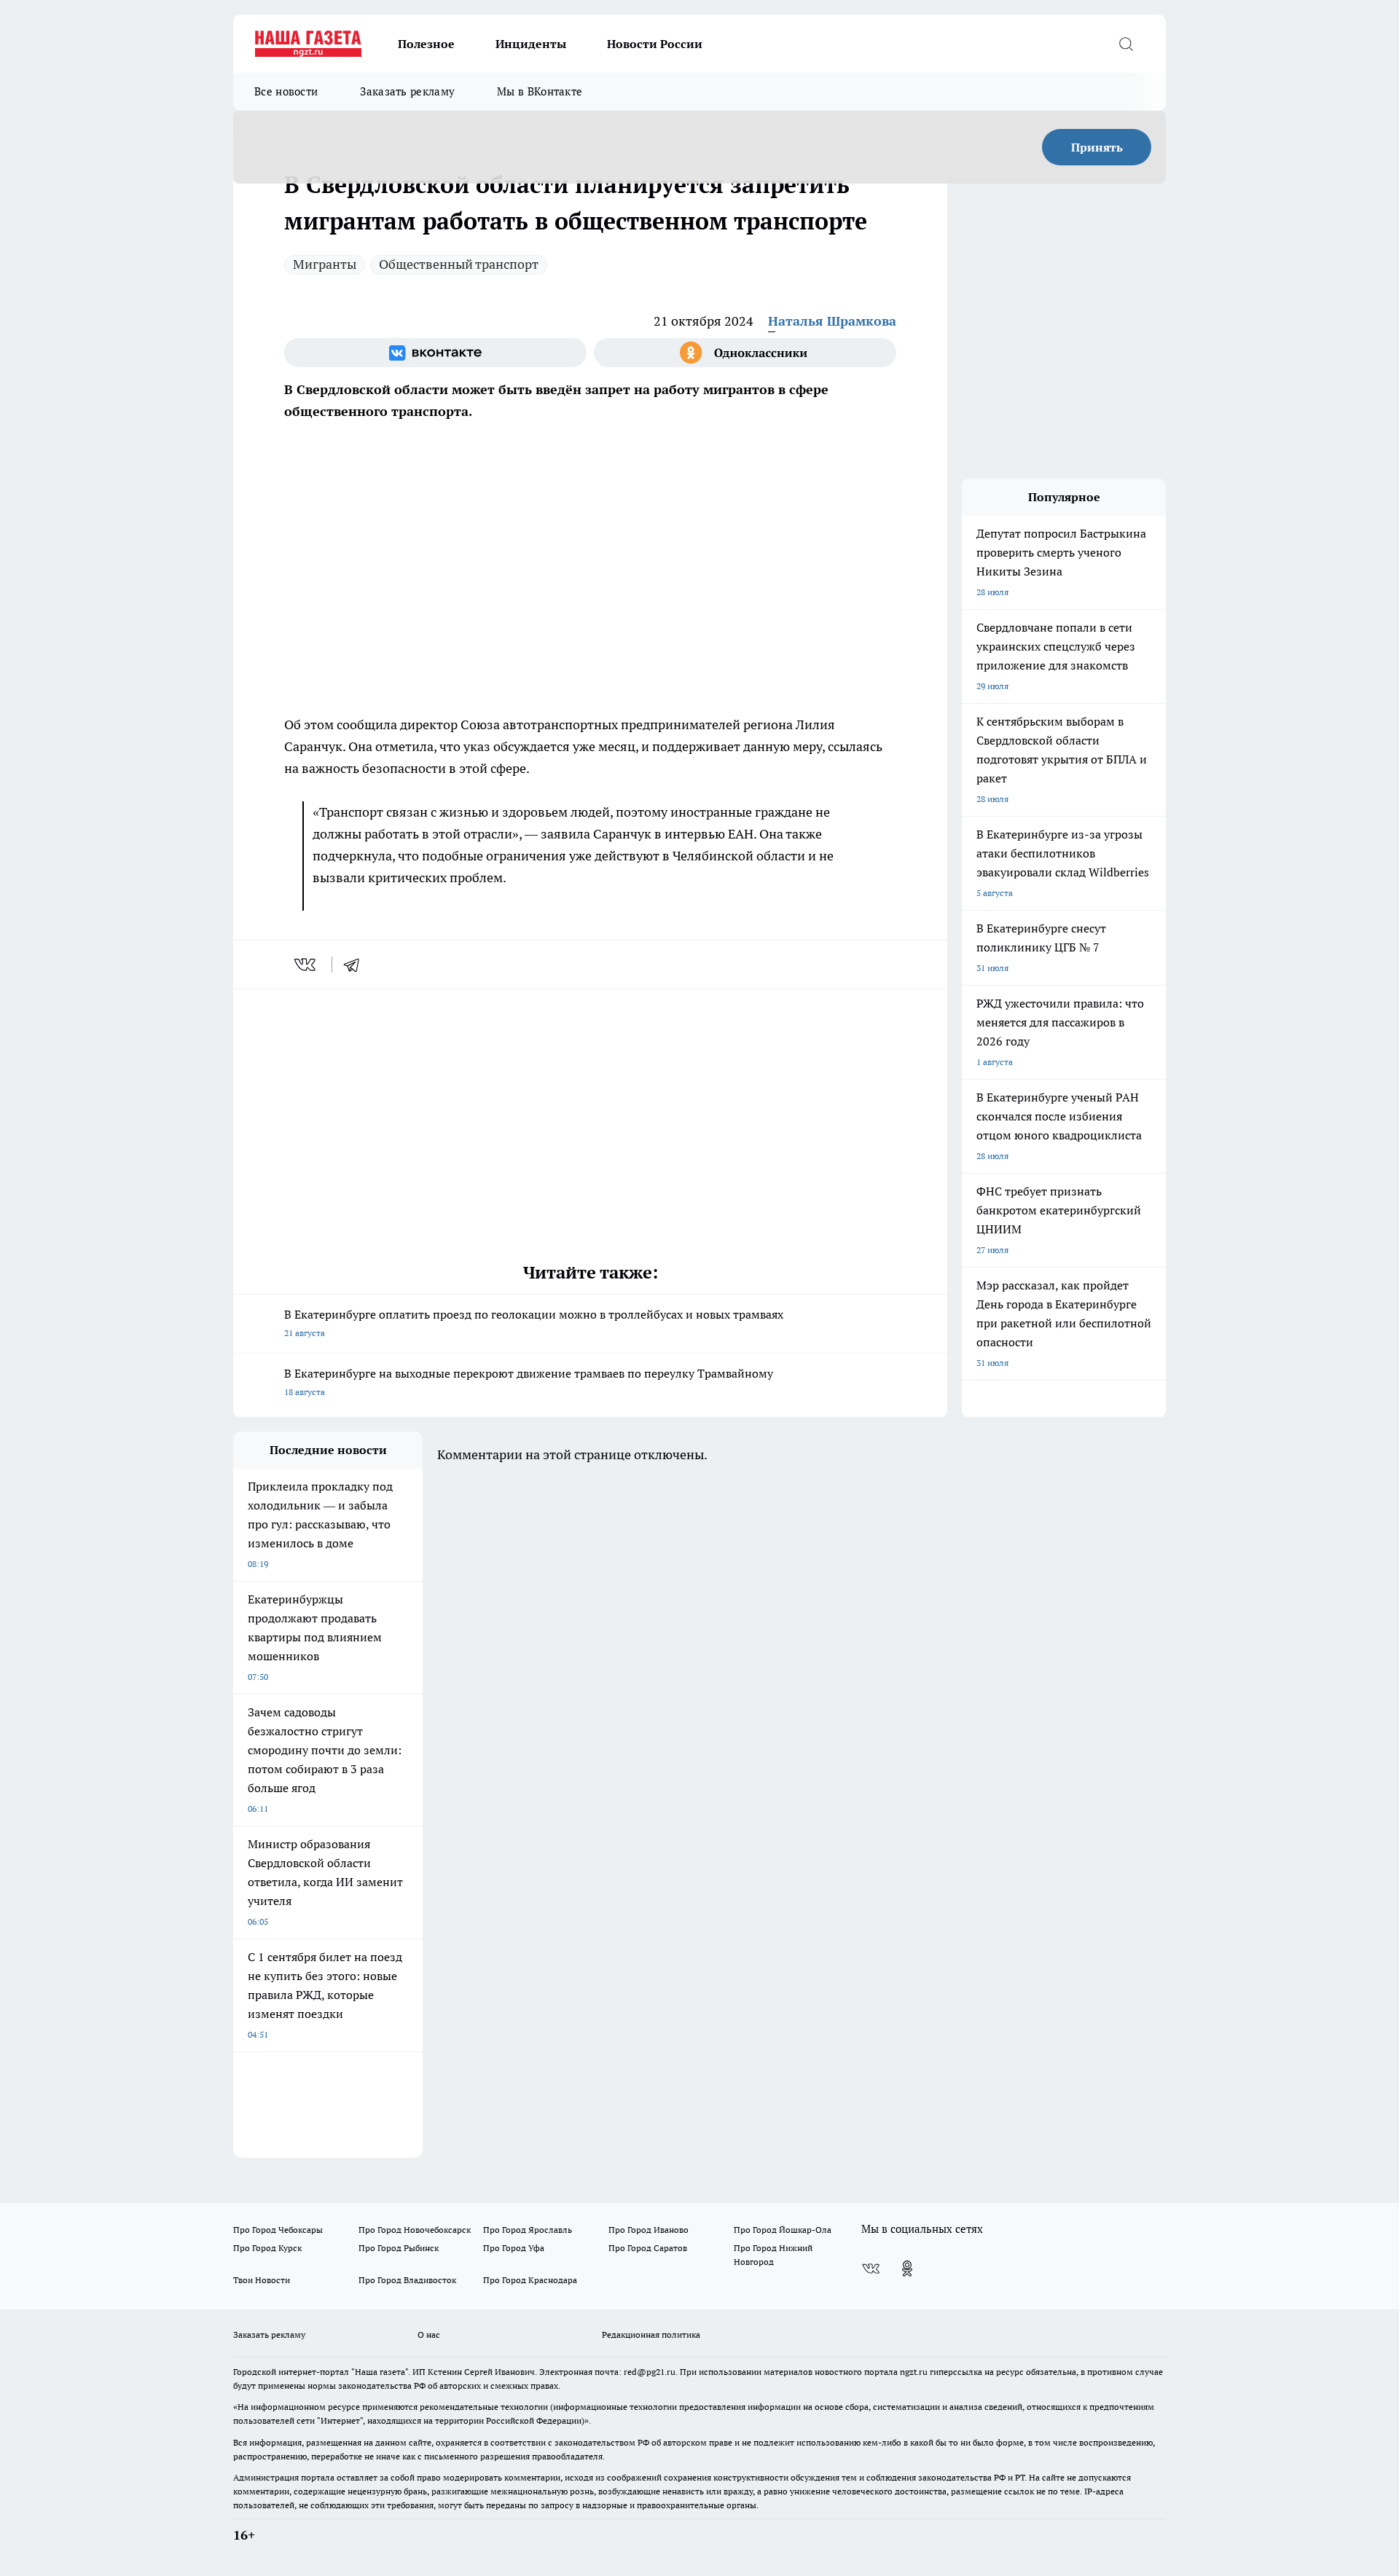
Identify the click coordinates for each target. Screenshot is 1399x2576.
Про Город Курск (267, 2248)
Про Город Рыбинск (399, 2248)
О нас (429, 2334)
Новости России (655, 44)
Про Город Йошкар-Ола (783, 2230)
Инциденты (531, 44)
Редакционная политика (651, 2334)
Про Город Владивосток (407, 2280)
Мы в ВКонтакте (540, 91)
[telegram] (356, 965)
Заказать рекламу (407, 91)
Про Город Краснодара (530, 2280)
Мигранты (325, 264)
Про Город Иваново (648, 2230)
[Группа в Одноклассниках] (745, 353)
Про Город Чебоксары (278, 2230)
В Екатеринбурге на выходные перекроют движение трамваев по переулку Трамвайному (529, 1382)
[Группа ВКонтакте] (435, 353)
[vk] (306, 965)
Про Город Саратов (648, 2248)
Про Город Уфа (514, 2248)
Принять (1097, 147)
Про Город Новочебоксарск (415, 2230)
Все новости (286, 91)
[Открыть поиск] (1126, 44)
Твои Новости (262, 2280)
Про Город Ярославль (528, 2230)
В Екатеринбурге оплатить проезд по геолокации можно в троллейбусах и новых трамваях (534, 1323)
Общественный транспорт (459, 264)
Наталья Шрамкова (832, 321)
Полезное (426, 44)
